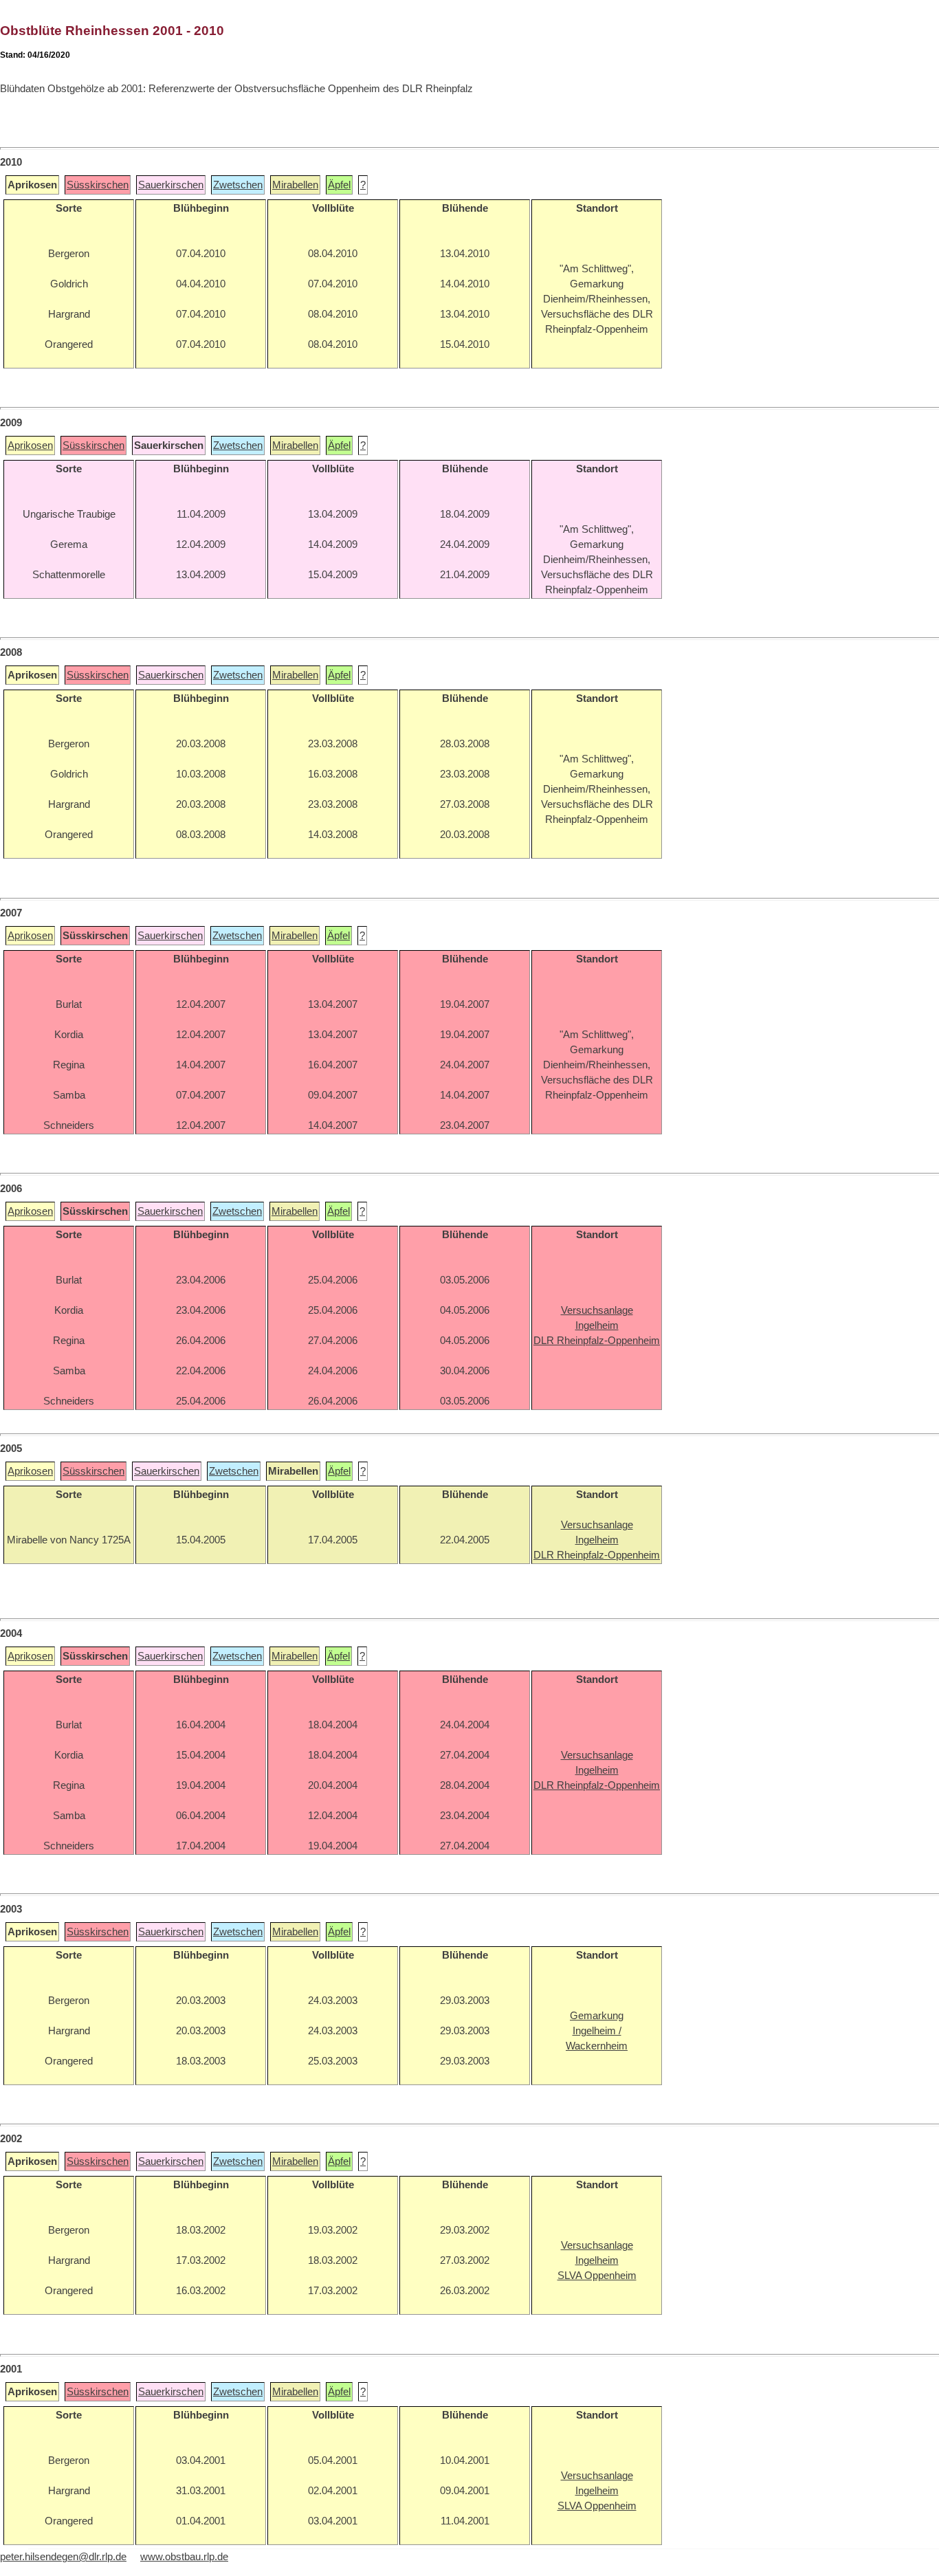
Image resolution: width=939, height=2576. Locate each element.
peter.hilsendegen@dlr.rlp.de (63, 2557)
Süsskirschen (98, 185)
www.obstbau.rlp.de (184, 2557)
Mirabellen (295, 185)
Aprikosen (30, 445)
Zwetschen (238, 185)
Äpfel (339, 185)
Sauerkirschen (171, 185)
